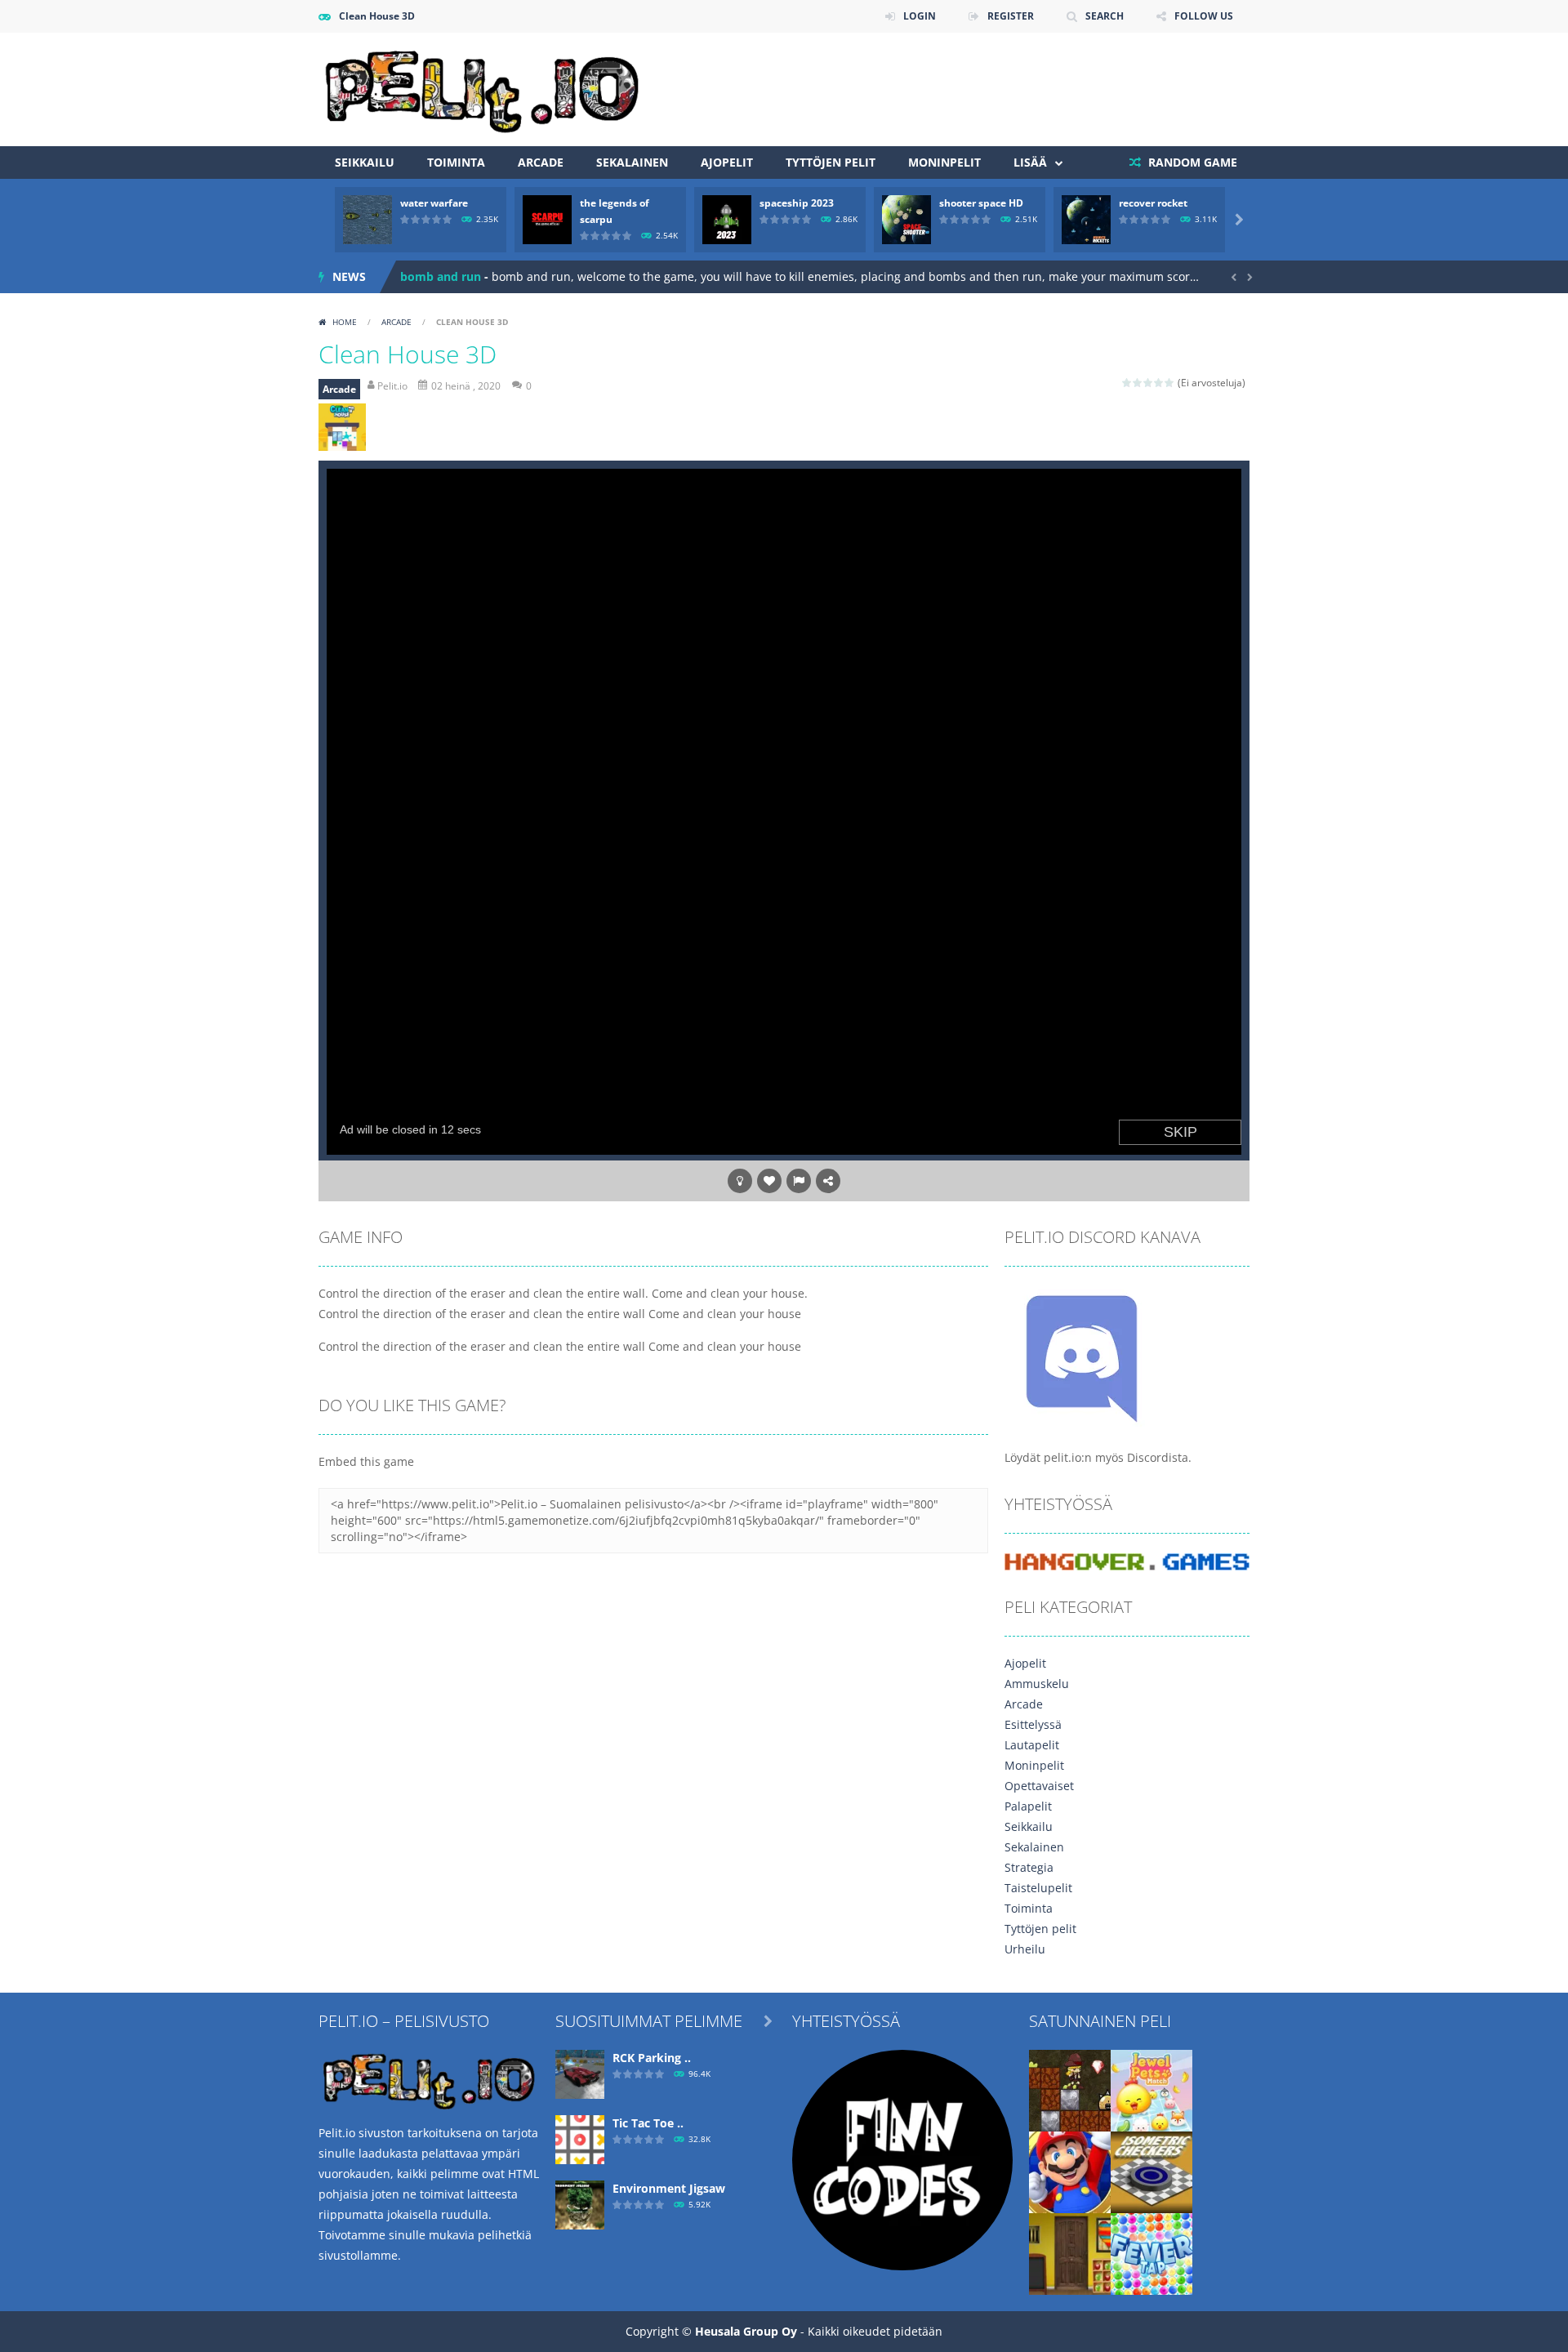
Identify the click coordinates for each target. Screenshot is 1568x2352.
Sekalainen (632, 162)
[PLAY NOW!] (367, 218)
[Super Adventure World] (1070, 2171)
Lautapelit (1032, 1745)
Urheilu (1025, 1949)
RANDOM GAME (1191, 162)
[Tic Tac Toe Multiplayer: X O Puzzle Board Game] (580, 2138)
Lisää (1030, 162)
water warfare (434, 203)
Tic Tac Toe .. (648, 2123)
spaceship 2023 (797, 203)
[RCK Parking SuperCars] (580, 2073)
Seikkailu (365, 162)
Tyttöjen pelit (831, 162)
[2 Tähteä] (1138, 383)
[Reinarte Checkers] (1151, 2171)
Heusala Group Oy (746, 2331)
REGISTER (1011, 16)
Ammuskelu (1037, 1684)
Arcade (541, 162)
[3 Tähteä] (1149, 383)
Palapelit (1028, 1806)
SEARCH (1105, 16)
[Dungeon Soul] (1070, 2089)
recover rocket (1153, 203)
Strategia (1029, 1867)
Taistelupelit (1038, 1888)
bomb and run (441, 276)
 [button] (799, 1181)
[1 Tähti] (1127, 383)
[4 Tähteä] (1159, 383)
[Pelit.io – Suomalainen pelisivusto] (482, 88)
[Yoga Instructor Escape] (1070, 2253)
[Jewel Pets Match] (1151, 2089)
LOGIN (920, 16)
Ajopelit (727, 162)
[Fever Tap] (1151, 2253)
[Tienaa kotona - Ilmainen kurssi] (902, 2159)
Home (345, 322)
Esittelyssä (1033, 1724)
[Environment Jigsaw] (580, 2204)
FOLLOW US (1204, 16)
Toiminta (456, 162)
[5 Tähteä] (1170, 383)
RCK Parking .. (652, 2058)
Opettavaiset (1039, 1786)
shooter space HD (981, 203)
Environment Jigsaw (669, 2188)
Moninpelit (944, 162)
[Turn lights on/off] (740, 1181)
